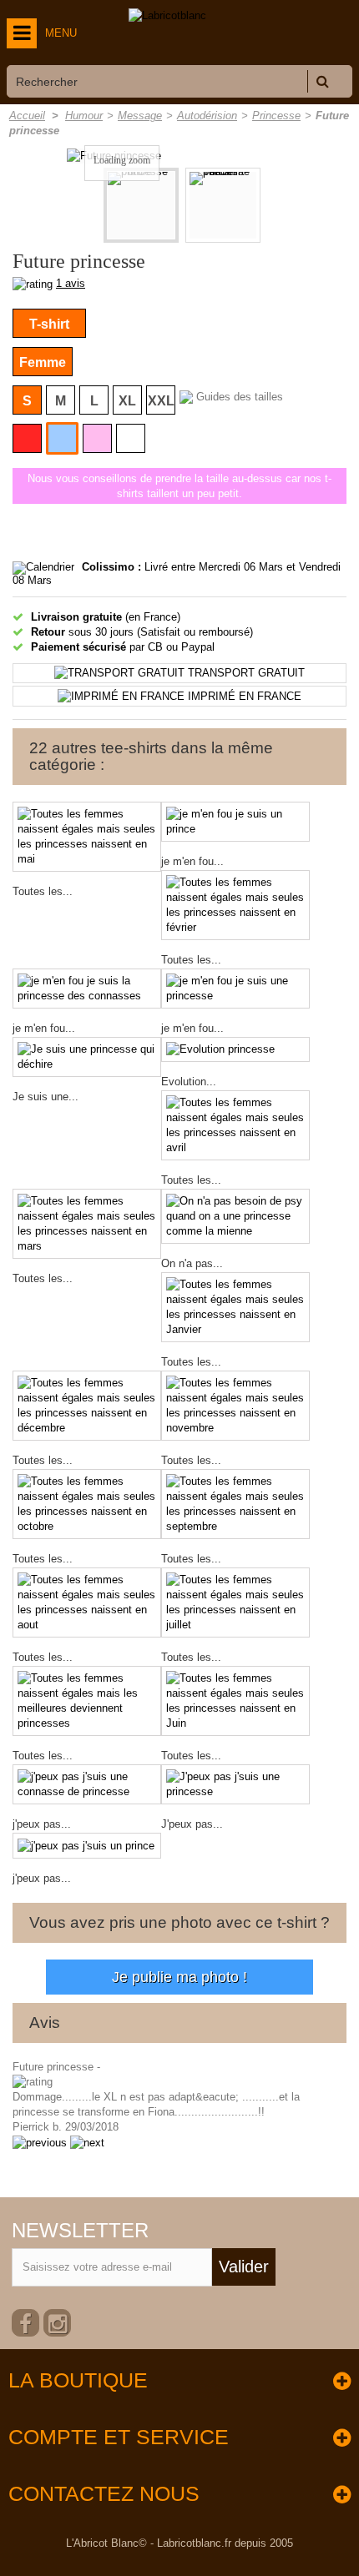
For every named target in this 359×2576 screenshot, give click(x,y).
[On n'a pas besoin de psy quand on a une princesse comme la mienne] (235, 1216)
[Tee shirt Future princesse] (223, 205)
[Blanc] (131, 438)
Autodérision (207, 116)
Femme (43, 362)
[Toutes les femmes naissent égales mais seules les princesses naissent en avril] (235, 1125)
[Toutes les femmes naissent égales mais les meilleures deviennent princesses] (87, 1701)
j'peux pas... (42, 1824)
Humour (84, 116)
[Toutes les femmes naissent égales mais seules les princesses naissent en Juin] (235, 1701)
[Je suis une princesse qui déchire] (87, 1057)
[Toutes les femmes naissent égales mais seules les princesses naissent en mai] (87, 837)
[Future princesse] (141, 205)
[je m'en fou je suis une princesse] (235, 989)
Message (140, 116)
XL (127, 401)
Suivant (278, 207)
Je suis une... (46, 1097)
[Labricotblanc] (167, 16)
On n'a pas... (192, 1263)
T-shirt (49, 324)
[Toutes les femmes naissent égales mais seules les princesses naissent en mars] (87, 1224)
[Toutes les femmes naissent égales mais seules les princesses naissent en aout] (87, 1602)
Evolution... (189, 1082)
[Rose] (97, 438)
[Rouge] (27, 438)
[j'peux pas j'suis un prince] (87, 1846)
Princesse (276, 116)
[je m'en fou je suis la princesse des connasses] (87, 989)
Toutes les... (43, 891)
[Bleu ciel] (62, 438)
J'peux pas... (192, 1824)
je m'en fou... (192, 861)
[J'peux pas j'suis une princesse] (235, 1784)
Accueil (27, 116)
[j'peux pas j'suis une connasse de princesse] (87, 1784)
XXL (161, 401)
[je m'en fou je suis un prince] (235, 822)
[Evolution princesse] (235, 1050)
